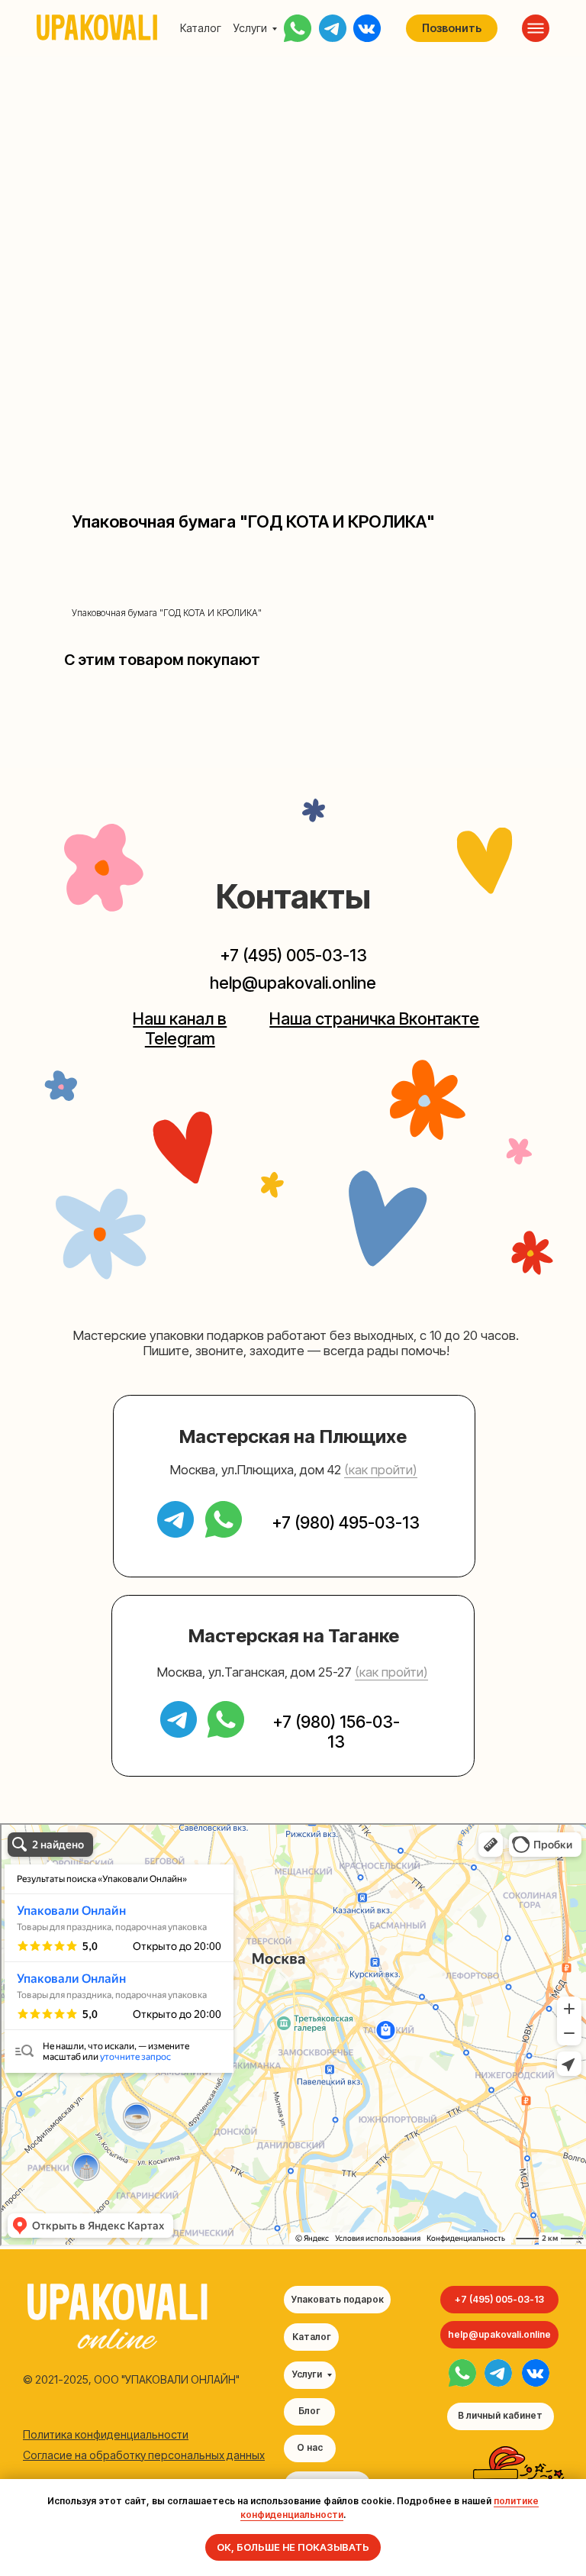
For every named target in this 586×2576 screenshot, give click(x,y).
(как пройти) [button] (381, 1470)
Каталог (201, 28)
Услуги (250, 28)
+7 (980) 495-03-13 (346, 1522)
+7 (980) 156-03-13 (336, 1732)
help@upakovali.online (293, 983)
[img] (462, 2373)
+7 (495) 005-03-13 (293, 955)
